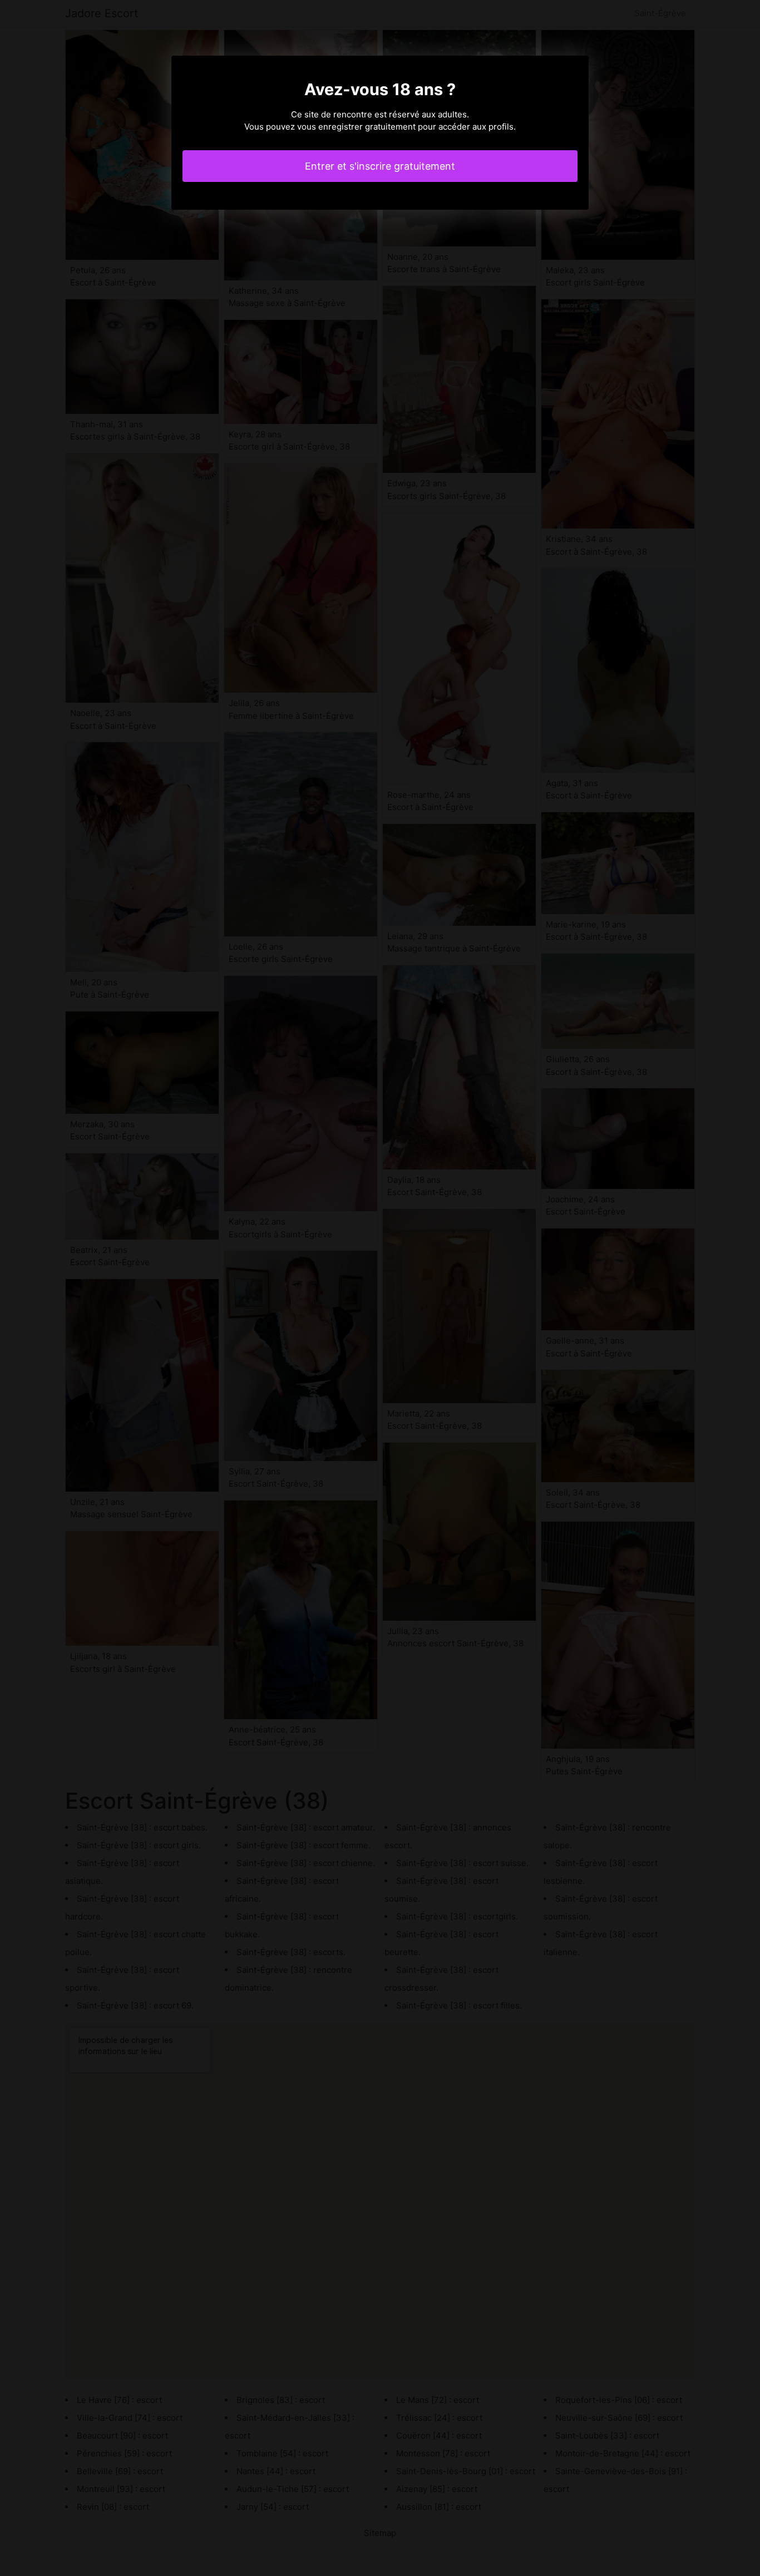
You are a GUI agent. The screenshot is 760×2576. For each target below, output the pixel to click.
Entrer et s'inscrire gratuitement (380, 166)
